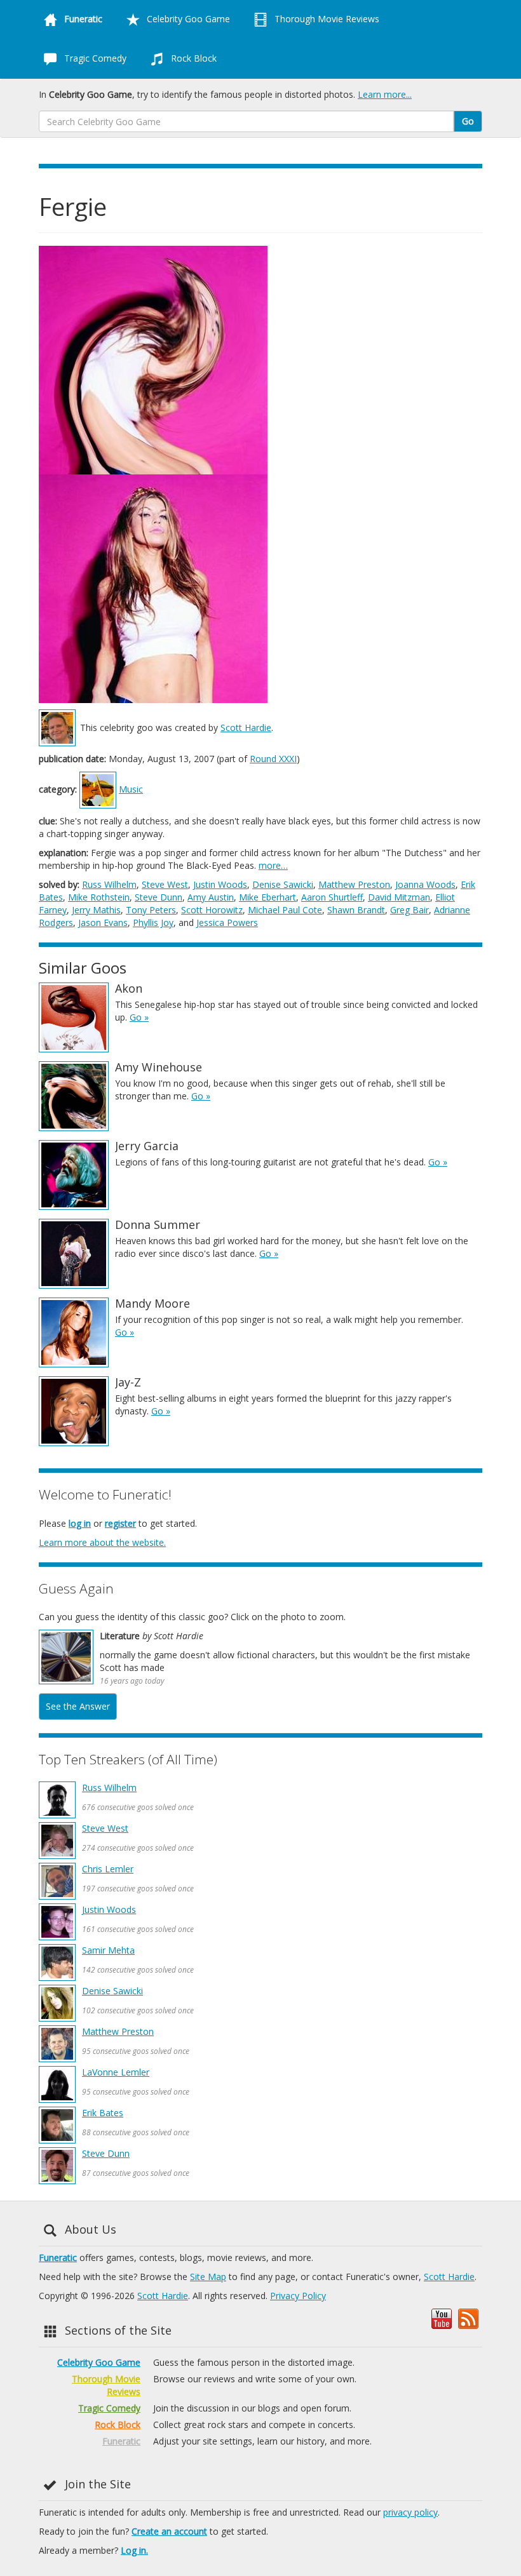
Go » (139, 1017)
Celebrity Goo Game (187, 19)
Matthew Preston (354, 884)
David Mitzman (399, 897)
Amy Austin (211, 897)
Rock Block (193, 58)
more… (273, 865)
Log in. (134, 2550)
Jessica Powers (227, 922)
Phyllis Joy (153, 922)
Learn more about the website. (102, 1542)
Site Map (208, 2277)
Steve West (165, 884)
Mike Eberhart (267, 897)
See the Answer (78, 1706)
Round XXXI (273, 759)
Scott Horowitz (212, 910)
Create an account (169, 2531)
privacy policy (410, 2512)
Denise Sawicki (283, 884)
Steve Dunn (159, 897)
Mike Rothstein (99, 897)
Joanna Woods (425, 884)
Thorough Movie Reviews (326, 19)
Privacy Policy (298, 2296)
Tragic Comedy (94, 58)
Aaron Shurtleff (332, 897)
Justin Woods (220, 884)
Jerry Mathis (96, 910)
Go (468, 121)
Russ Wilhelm (109, 884)
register (120, 1523)
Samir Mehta (108, 1950)
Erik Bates (103, 2113)
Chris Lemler (108, 1869)
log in (80, 1523)
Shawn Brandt (356, 910)
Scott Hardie (246, 728)
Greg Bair (409, 910)
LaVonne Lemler (116, 2072)
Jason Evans (103, 922)
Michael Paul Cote (285, 910)
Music (131, 789)
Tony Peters (151, 910)
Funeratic (58, 2257)
